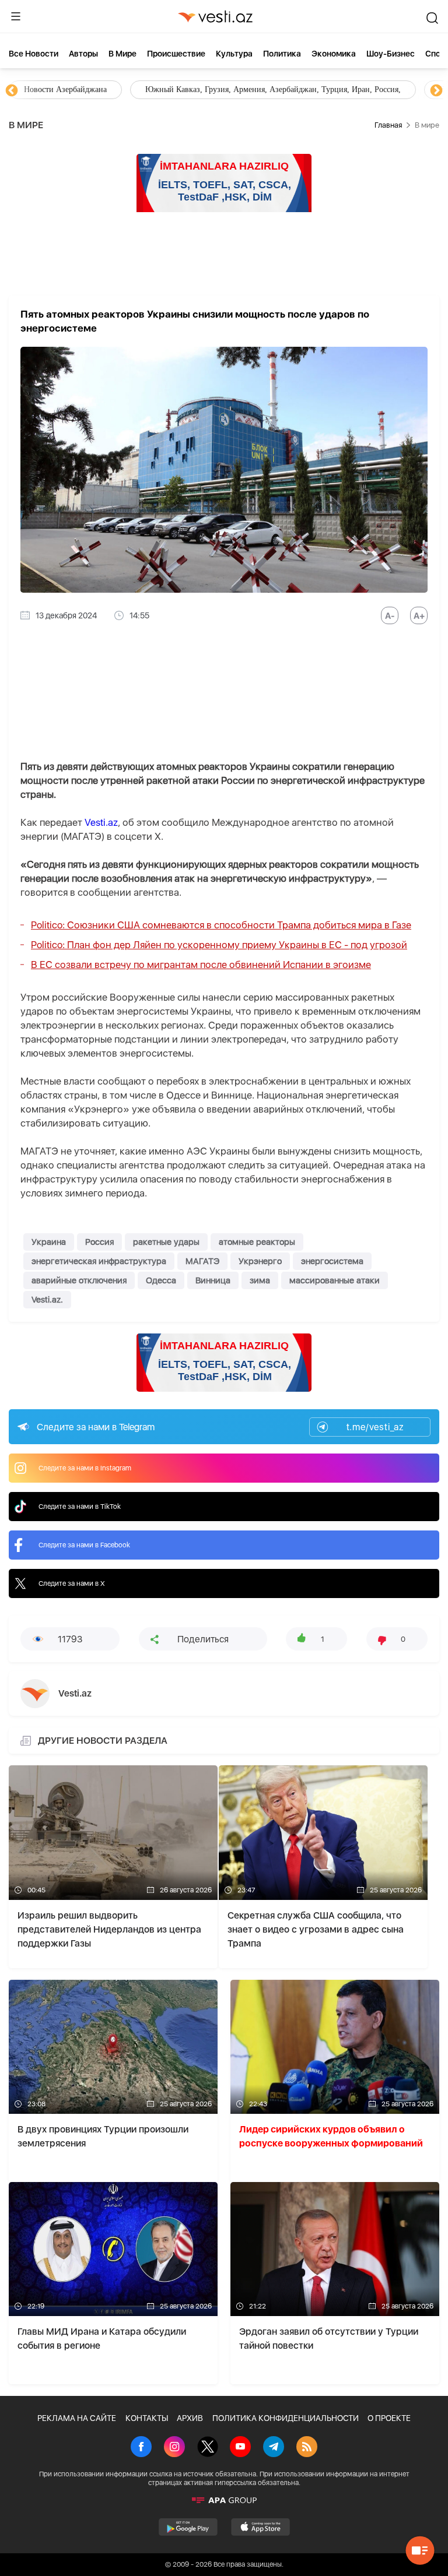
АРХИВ (190, 2418)
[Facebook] (141, 2448)
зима (260, 1280)
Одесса (161, 1280)
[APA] (224, 2500)
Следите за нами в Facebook (84, 1545)
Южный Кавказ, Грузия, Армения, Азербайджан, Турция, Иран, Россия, (273, 89)
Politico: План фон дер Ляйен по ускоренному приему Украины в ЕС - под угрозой (219, 945)
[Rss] (307, 2448)
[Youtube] (240, 2448)
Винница (213, 1280)
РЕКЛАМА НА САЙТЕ (77, 2418)
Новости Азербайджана (65, 89)
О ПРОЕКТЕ (389, 2418)
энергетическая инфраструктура (99, 1261)
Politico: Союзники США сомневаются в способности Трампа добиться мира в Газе (221, 925)
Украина (49, 1242)
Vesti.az (101, 822)
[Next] (436, 91)
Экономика (334, 54)
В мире (123, 54)
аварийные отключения (79, 1280)
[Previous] (12, 91)
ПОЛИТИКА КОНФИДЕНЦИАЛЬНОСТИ (286, 2418)
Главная (388, 125)
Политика (282, 54)
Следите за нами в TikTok (80, 1507)
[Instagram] (174, 2448)
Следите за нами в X (72, 1583)
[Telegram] (274, 2448)
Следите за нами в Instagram (85, 1468)
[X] (208, 2448)
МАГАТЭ (202, 1261)
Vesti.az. (47, 1300)
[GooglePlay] (188, 2527)
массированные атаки (335, 1280)
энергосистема (332, 1261)
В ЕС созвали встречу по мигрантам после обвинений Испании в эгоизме (201, 965)
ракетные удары (166, 1242)
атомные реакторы (257, 1242)
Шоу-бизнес (391, 54)
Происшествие (176, 54)
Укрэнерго (260, 1261)
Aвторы (83, 54)
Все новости (34, 54)
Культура (234, 54)
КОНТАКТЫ (147, 2418)
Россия (99, 1242)
